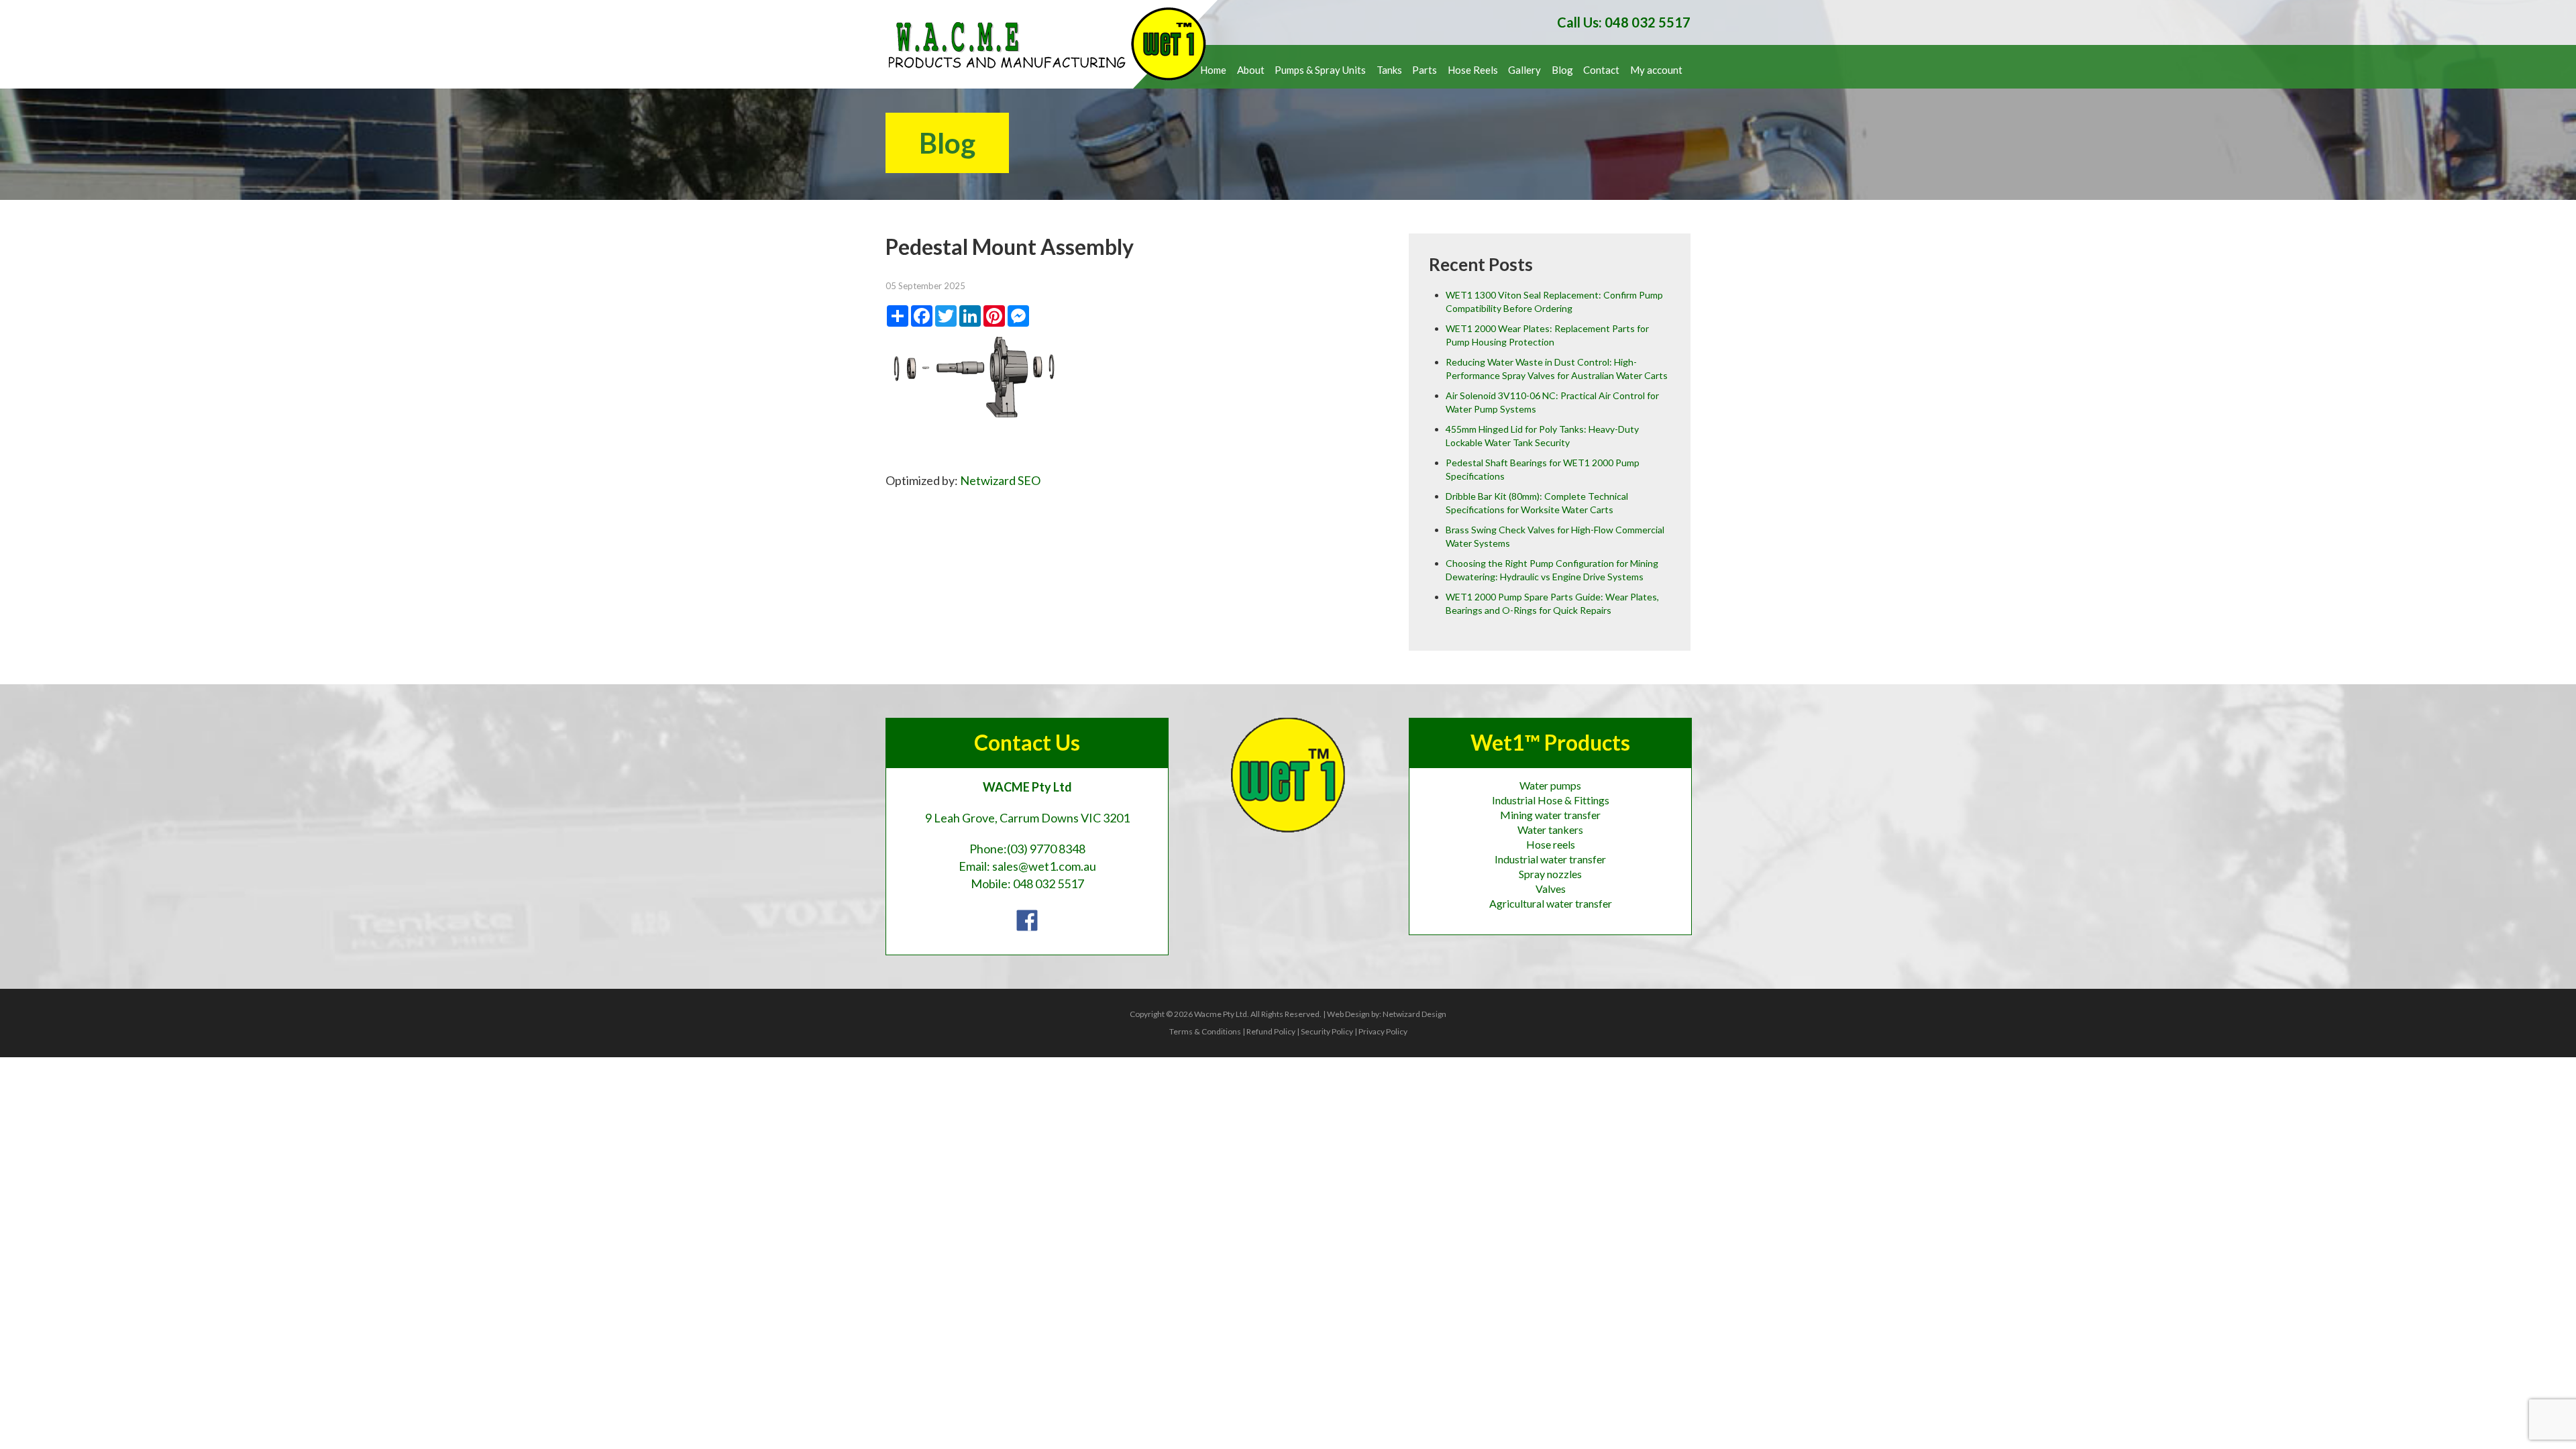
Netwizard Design (1414, 1014)
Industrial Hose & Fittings (1551, 800)
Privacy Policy (1383, 1031)
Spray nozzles (1550, 874)
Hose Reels (1473, 70)
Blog (1562, 70)
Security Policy (1327, 1031)
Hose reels (1551, 844)
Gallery (1524, 70)
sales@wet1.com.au (1044, 866)
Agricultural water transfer (1551, 903)
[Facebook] (1027, 919)
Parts (1425, 70)
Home (1213, 70)
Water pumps (1550, 785)
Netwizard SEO (1000, 480)
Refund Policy (1271, 1031)
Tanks (1389, 70)
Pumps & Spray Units (1320, 70)
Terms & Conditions (1205, 1031)
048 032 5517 (1049, 883)
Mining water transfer (1550, 815)
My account (1656, 70)
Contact (1601, 70)
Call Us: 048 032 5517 (1624, 22)
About (1251, 70)
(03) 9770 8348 (1046, 849)
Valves (1551, 889)
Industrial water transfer (1550, 859)
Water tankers (1550, 829)
